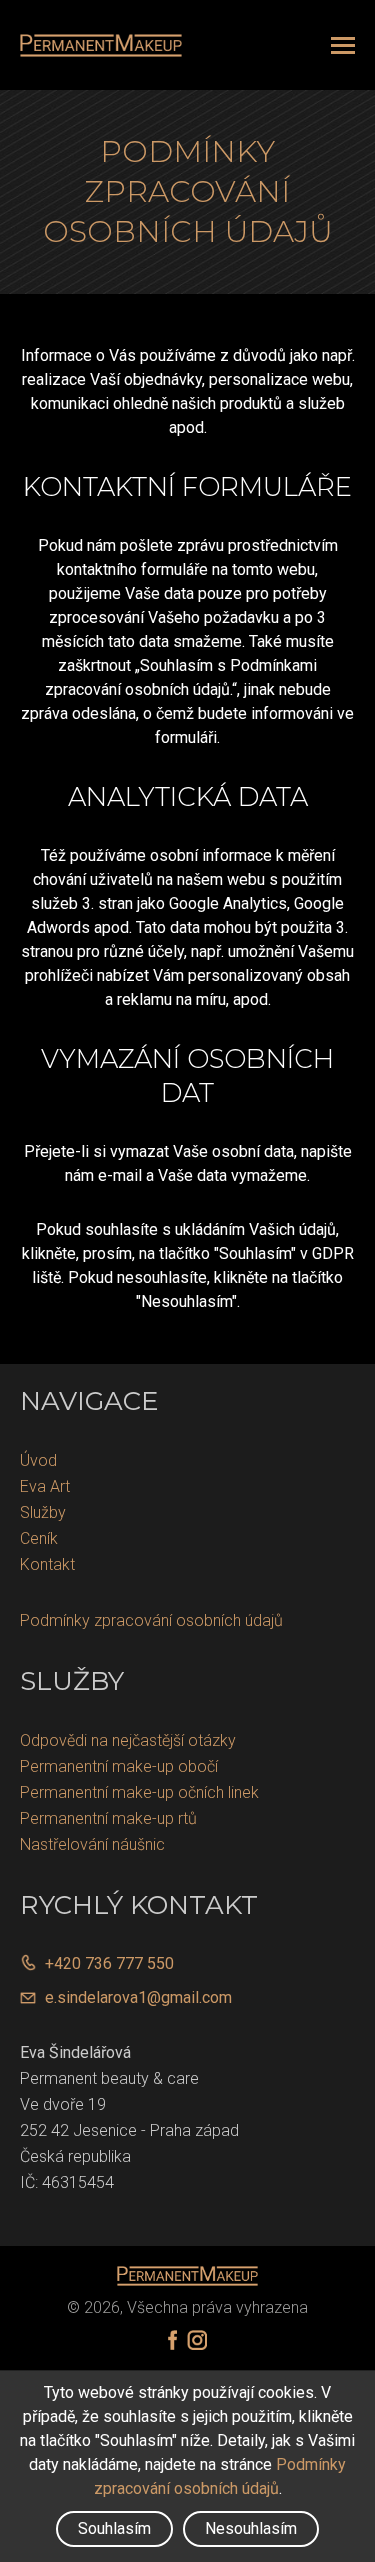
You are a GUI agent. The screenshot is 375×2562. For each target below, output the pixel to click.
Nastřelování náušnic (92, 1844)
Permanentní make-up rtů (108, 1818)
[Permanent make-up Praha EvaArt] (101, 45)
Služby (43, 1512)
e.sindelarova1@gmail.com (138, 1997)
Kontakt (47, 1564)
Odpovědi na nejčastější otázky (128, 1740)
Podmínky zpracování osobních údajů (151, 1620)
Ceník (39, 1538)
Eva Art (45, 1486)
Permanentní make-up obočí (119, 1766)
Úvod (38, 1460)
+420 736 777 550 (109, 1963)
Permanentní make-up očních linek (139, 1792)
